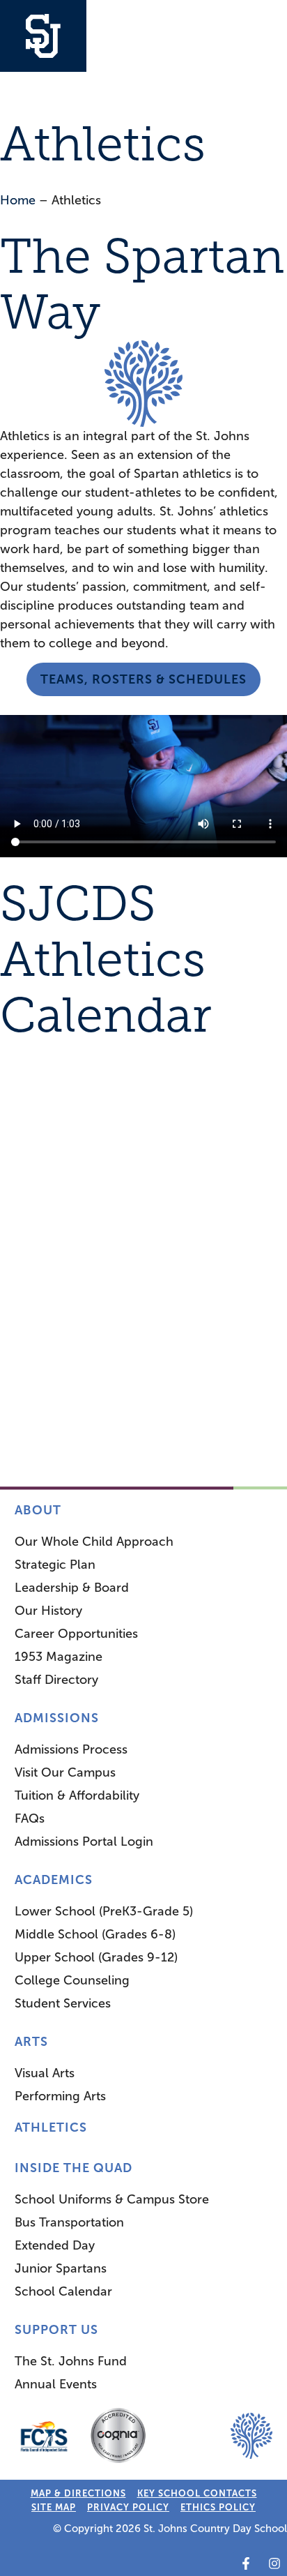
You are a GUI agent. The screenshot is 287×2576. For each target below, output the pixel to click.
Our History (48, 1611)
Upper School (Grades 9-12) (96, 1957)
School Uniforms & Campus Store (112, 2199)
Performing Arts (60, 2096)
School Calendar (63, 2291)
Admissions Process (71, 1749)
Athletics (51, 2127)
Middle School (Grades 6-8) (95, 1934)
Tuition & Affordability (77, 1795)
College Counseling (72, 1980)
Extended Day (55, 2245)
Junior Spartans (61, 2268)
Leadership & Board (72, 1588)
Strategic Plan (55, 1565)
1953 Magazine (59, 1657)
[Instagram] (274, 2563)
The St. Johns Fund (71, 2361)
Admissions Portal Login (84, 1841)
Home (18, 200)
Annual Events (56, 2384)
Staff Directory (56, 1680)
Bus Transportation (69, 2222)
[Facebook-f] (246, 2563)
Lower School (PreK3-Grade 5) (104, 1911)
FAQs (30, 1818)
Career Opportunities (76, 1634)
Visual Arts (45, 2073)
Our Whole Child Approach (94, 1542)
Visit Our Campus (65, 1772)
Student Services (63, 2003)
